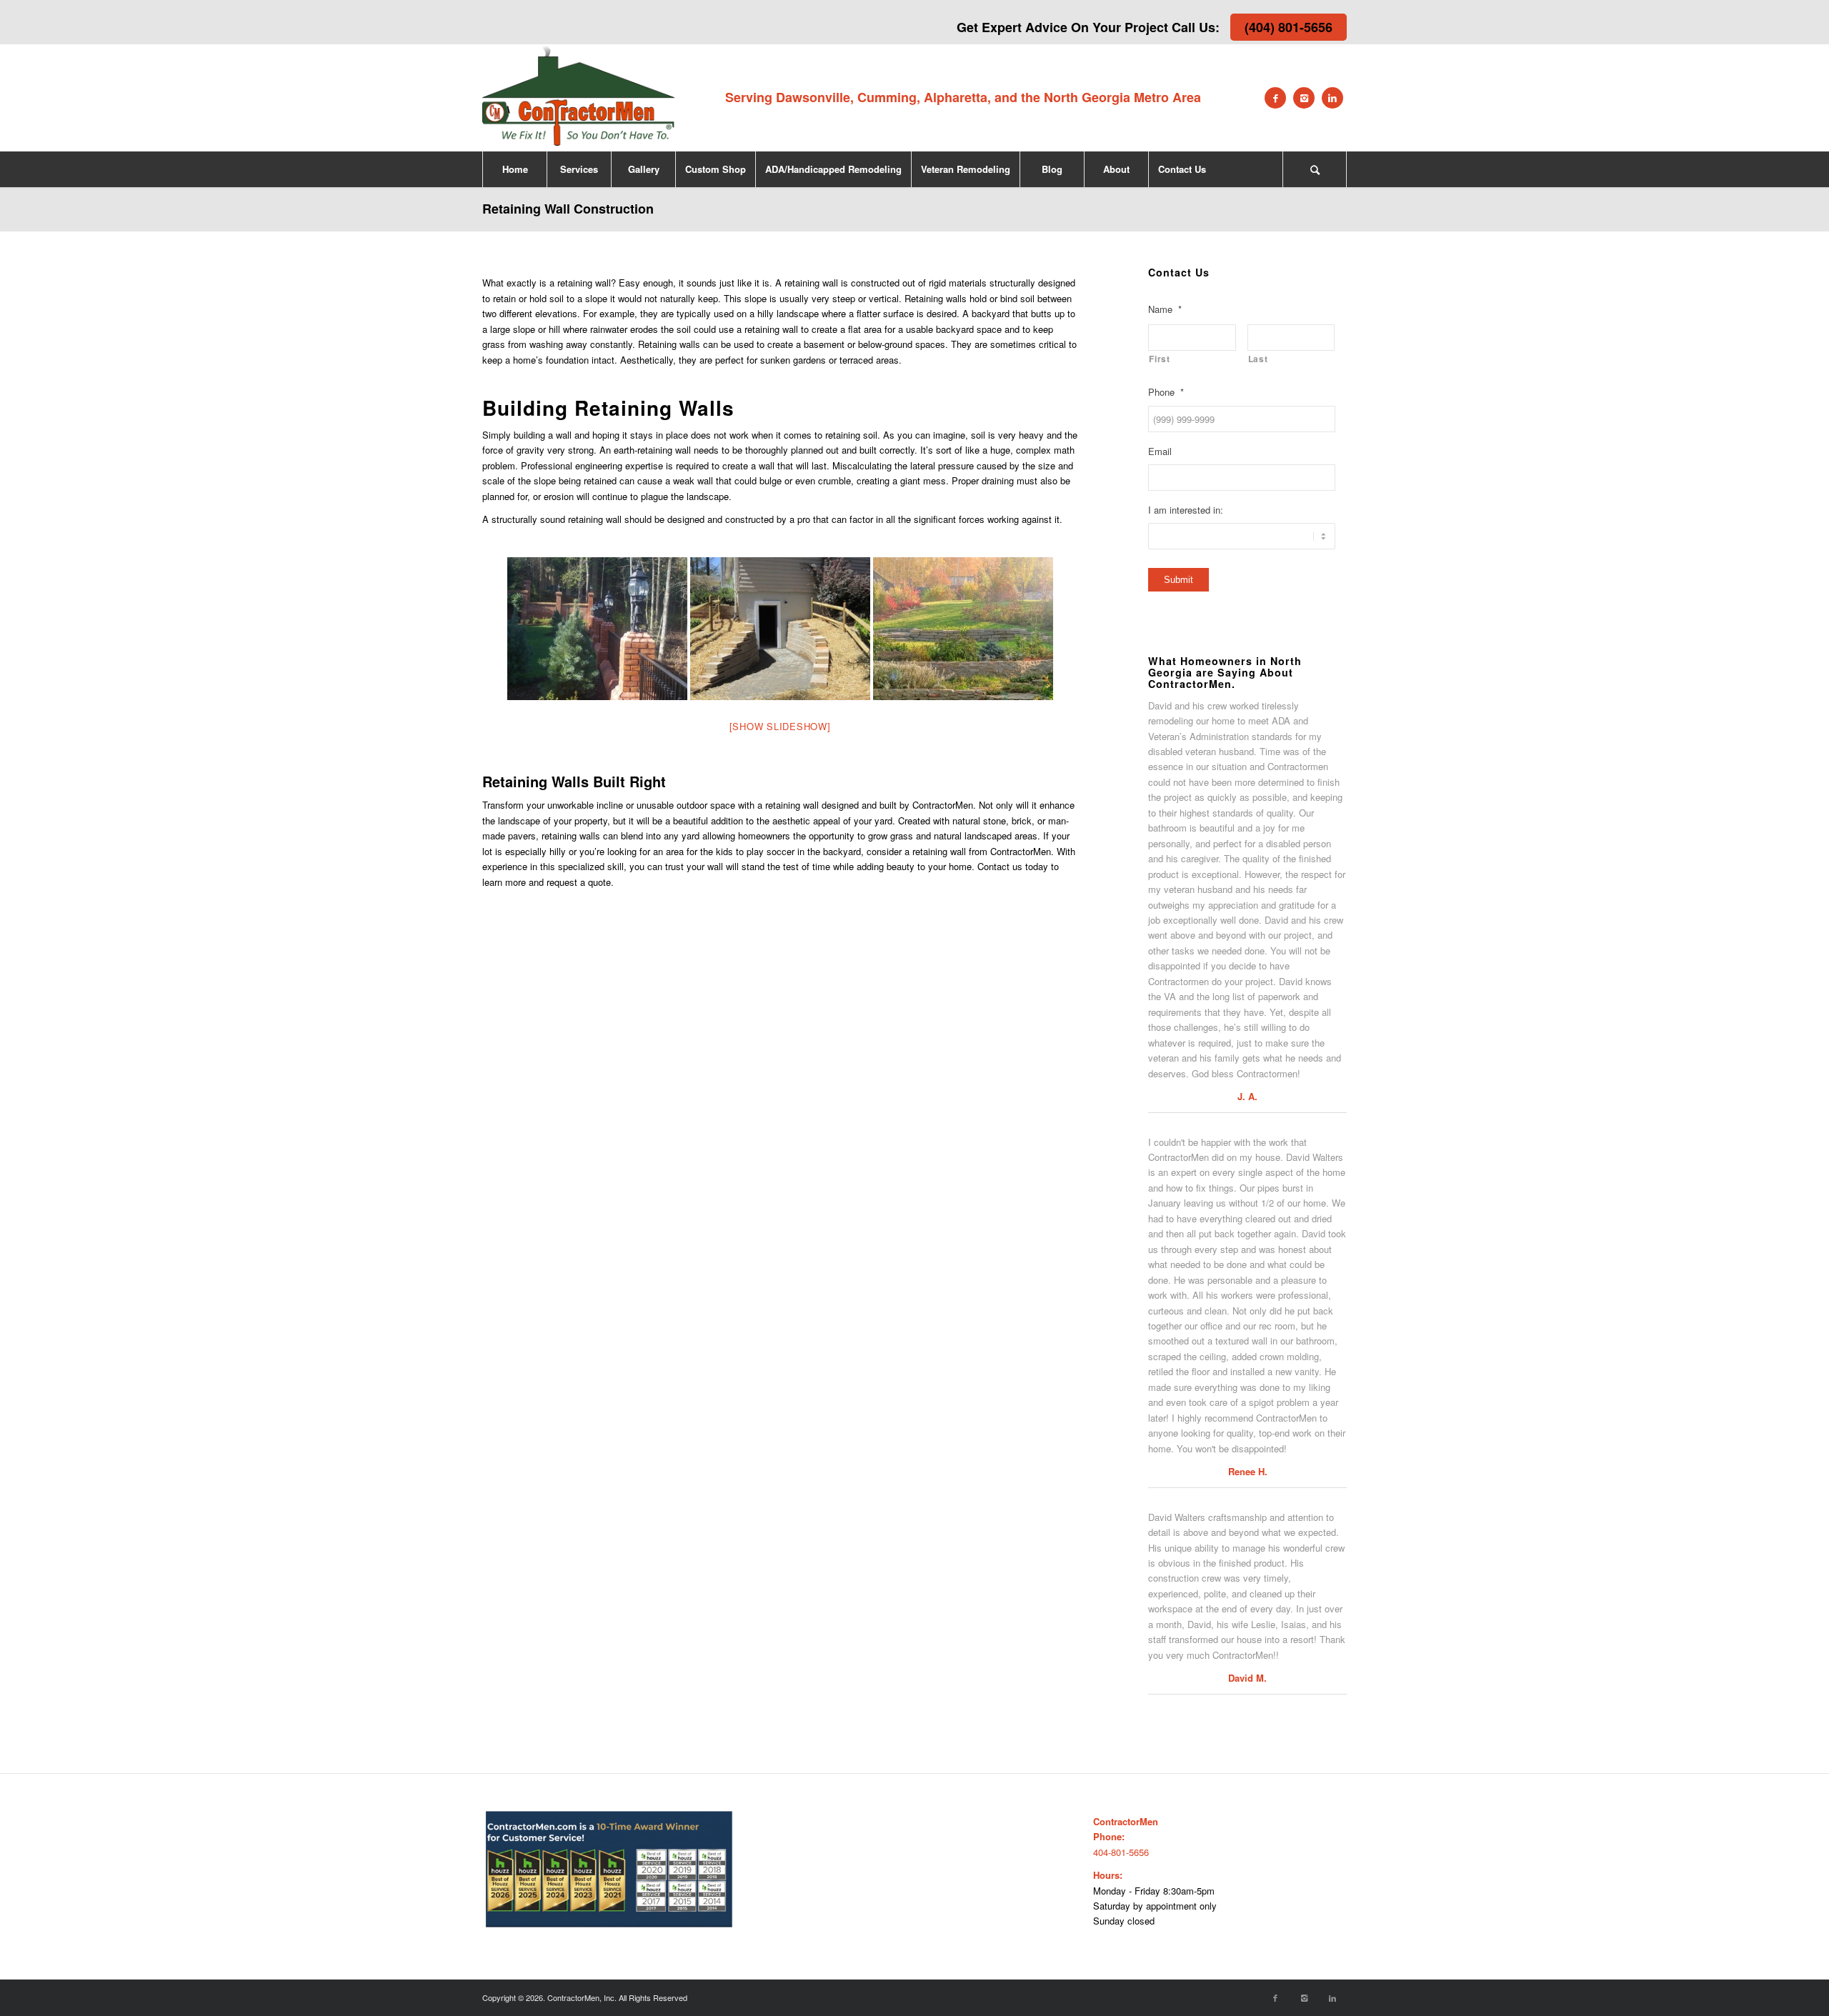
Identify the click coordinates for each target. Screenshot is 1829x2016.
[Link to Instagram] (1304, 98)
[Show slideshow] (780, 726)
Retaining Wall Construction (568, 209)
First (1159, 359)
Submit (1178, 580)
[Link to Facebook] (1275, 98)
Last (1258, 359)
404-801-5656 (1121, 1852)
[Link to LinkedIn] (1332, 98)
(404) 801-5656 (1289, 27)
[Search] (1315, 169)
